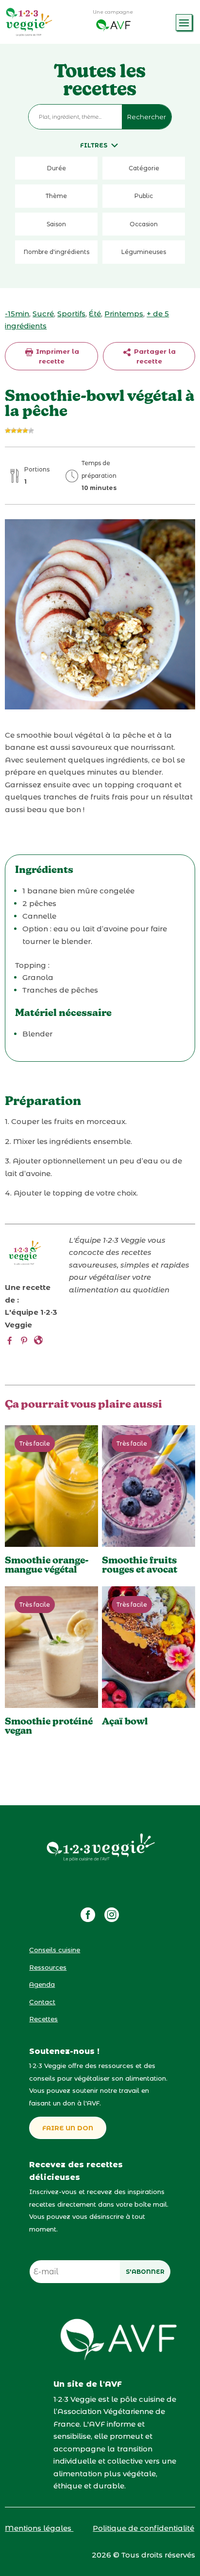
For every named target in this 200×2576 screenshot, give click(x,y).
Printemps (124, 314)
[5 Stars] (31, 431)
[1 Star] (8, 431)
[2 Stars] (14, 431)
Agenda (42, 1984)
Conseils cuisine (55, 1950)
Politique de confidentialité (143, 2528)
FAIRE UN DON (68, 2128)
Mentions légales (39, 2528)
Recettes (43, 2019)
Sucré (43, 314)
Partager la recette (154, 356)
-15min (17, 314)
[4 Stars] (25, 431)
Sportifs (71, 314)
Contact (42, 2002)
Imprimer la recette (57, 356)
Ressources (48, 1967)
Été (95, 314)
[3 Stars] (19, 431)
